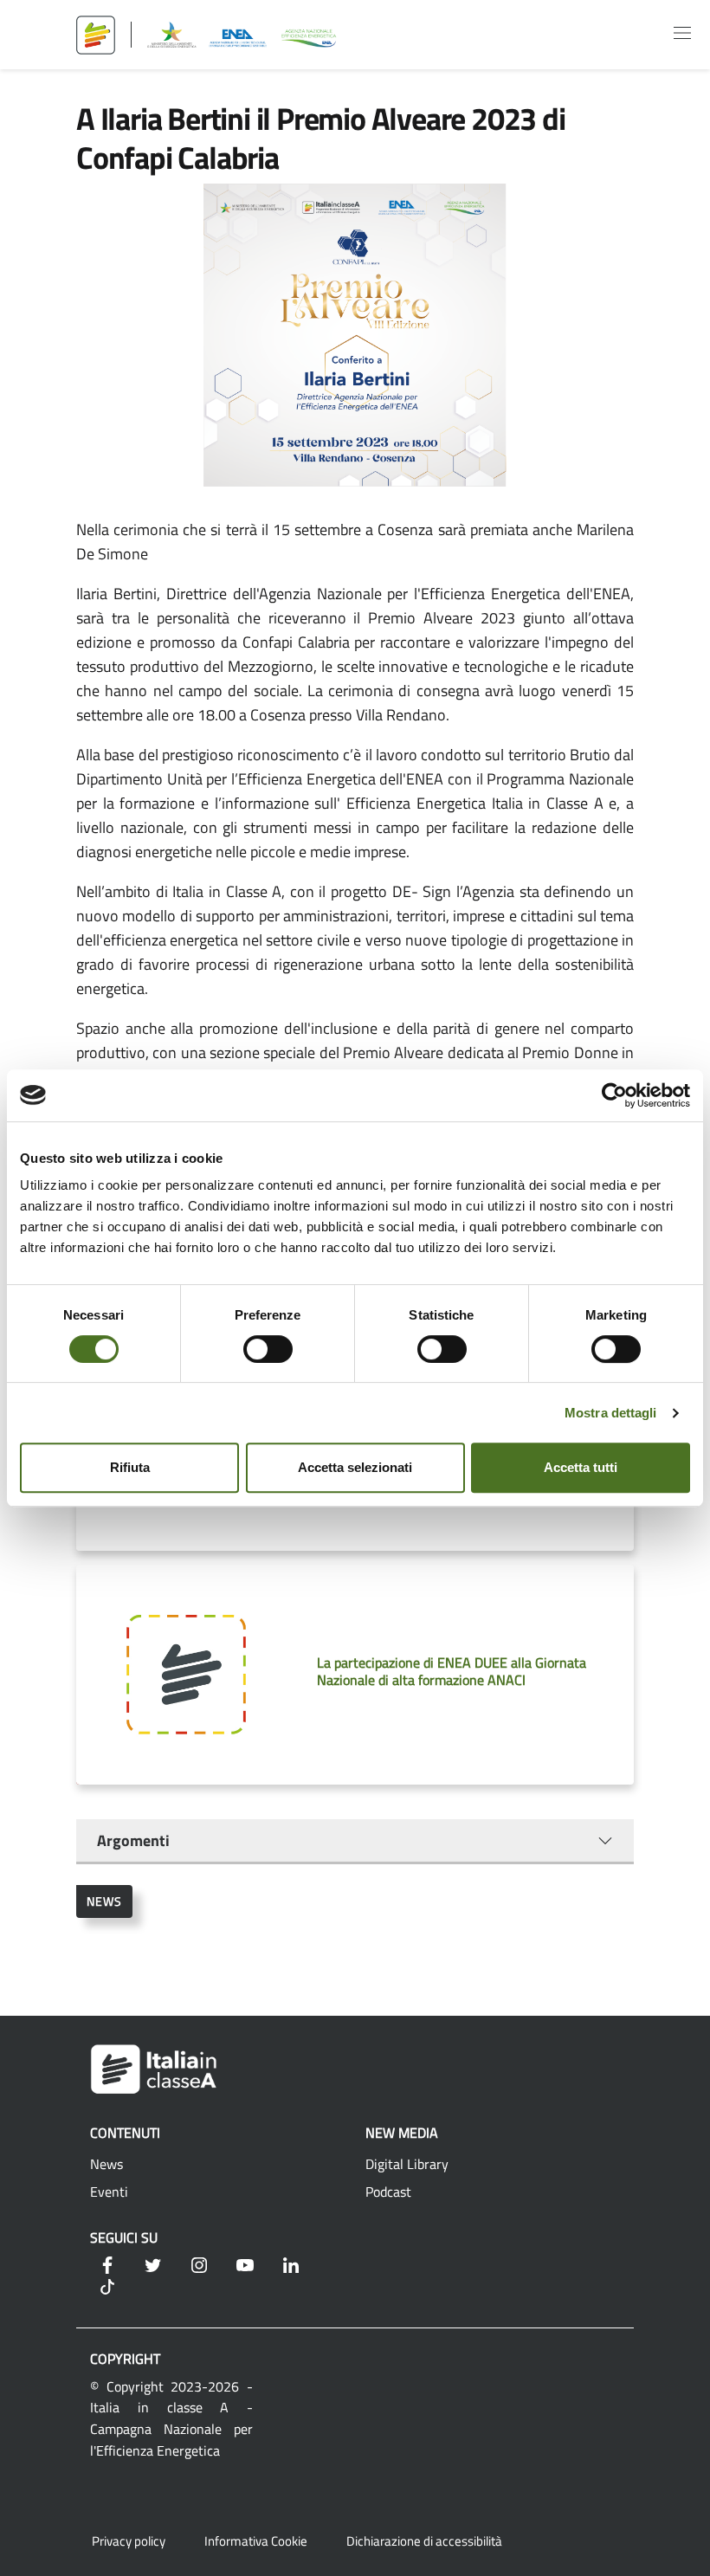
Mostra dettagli (611, 1413)
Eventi (109, 2192)
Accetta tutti (581, 1467)
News (104, 1901)
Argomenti (133, 1840)
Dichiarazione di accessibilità (424, 2541)
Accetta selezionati (355, 1467)
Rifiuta (130, 1467)
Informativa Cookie (256, 2541)
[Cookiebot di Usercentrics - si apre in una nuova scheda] (614, 1095)
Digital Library (407, 2164)
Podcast (388, 2192)
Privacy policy (129, 2541)
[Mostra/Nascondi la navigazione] (682, 33)
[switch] (268, 1349)
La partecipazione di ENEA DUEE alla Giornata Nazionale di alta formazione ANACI (452, 1671)
